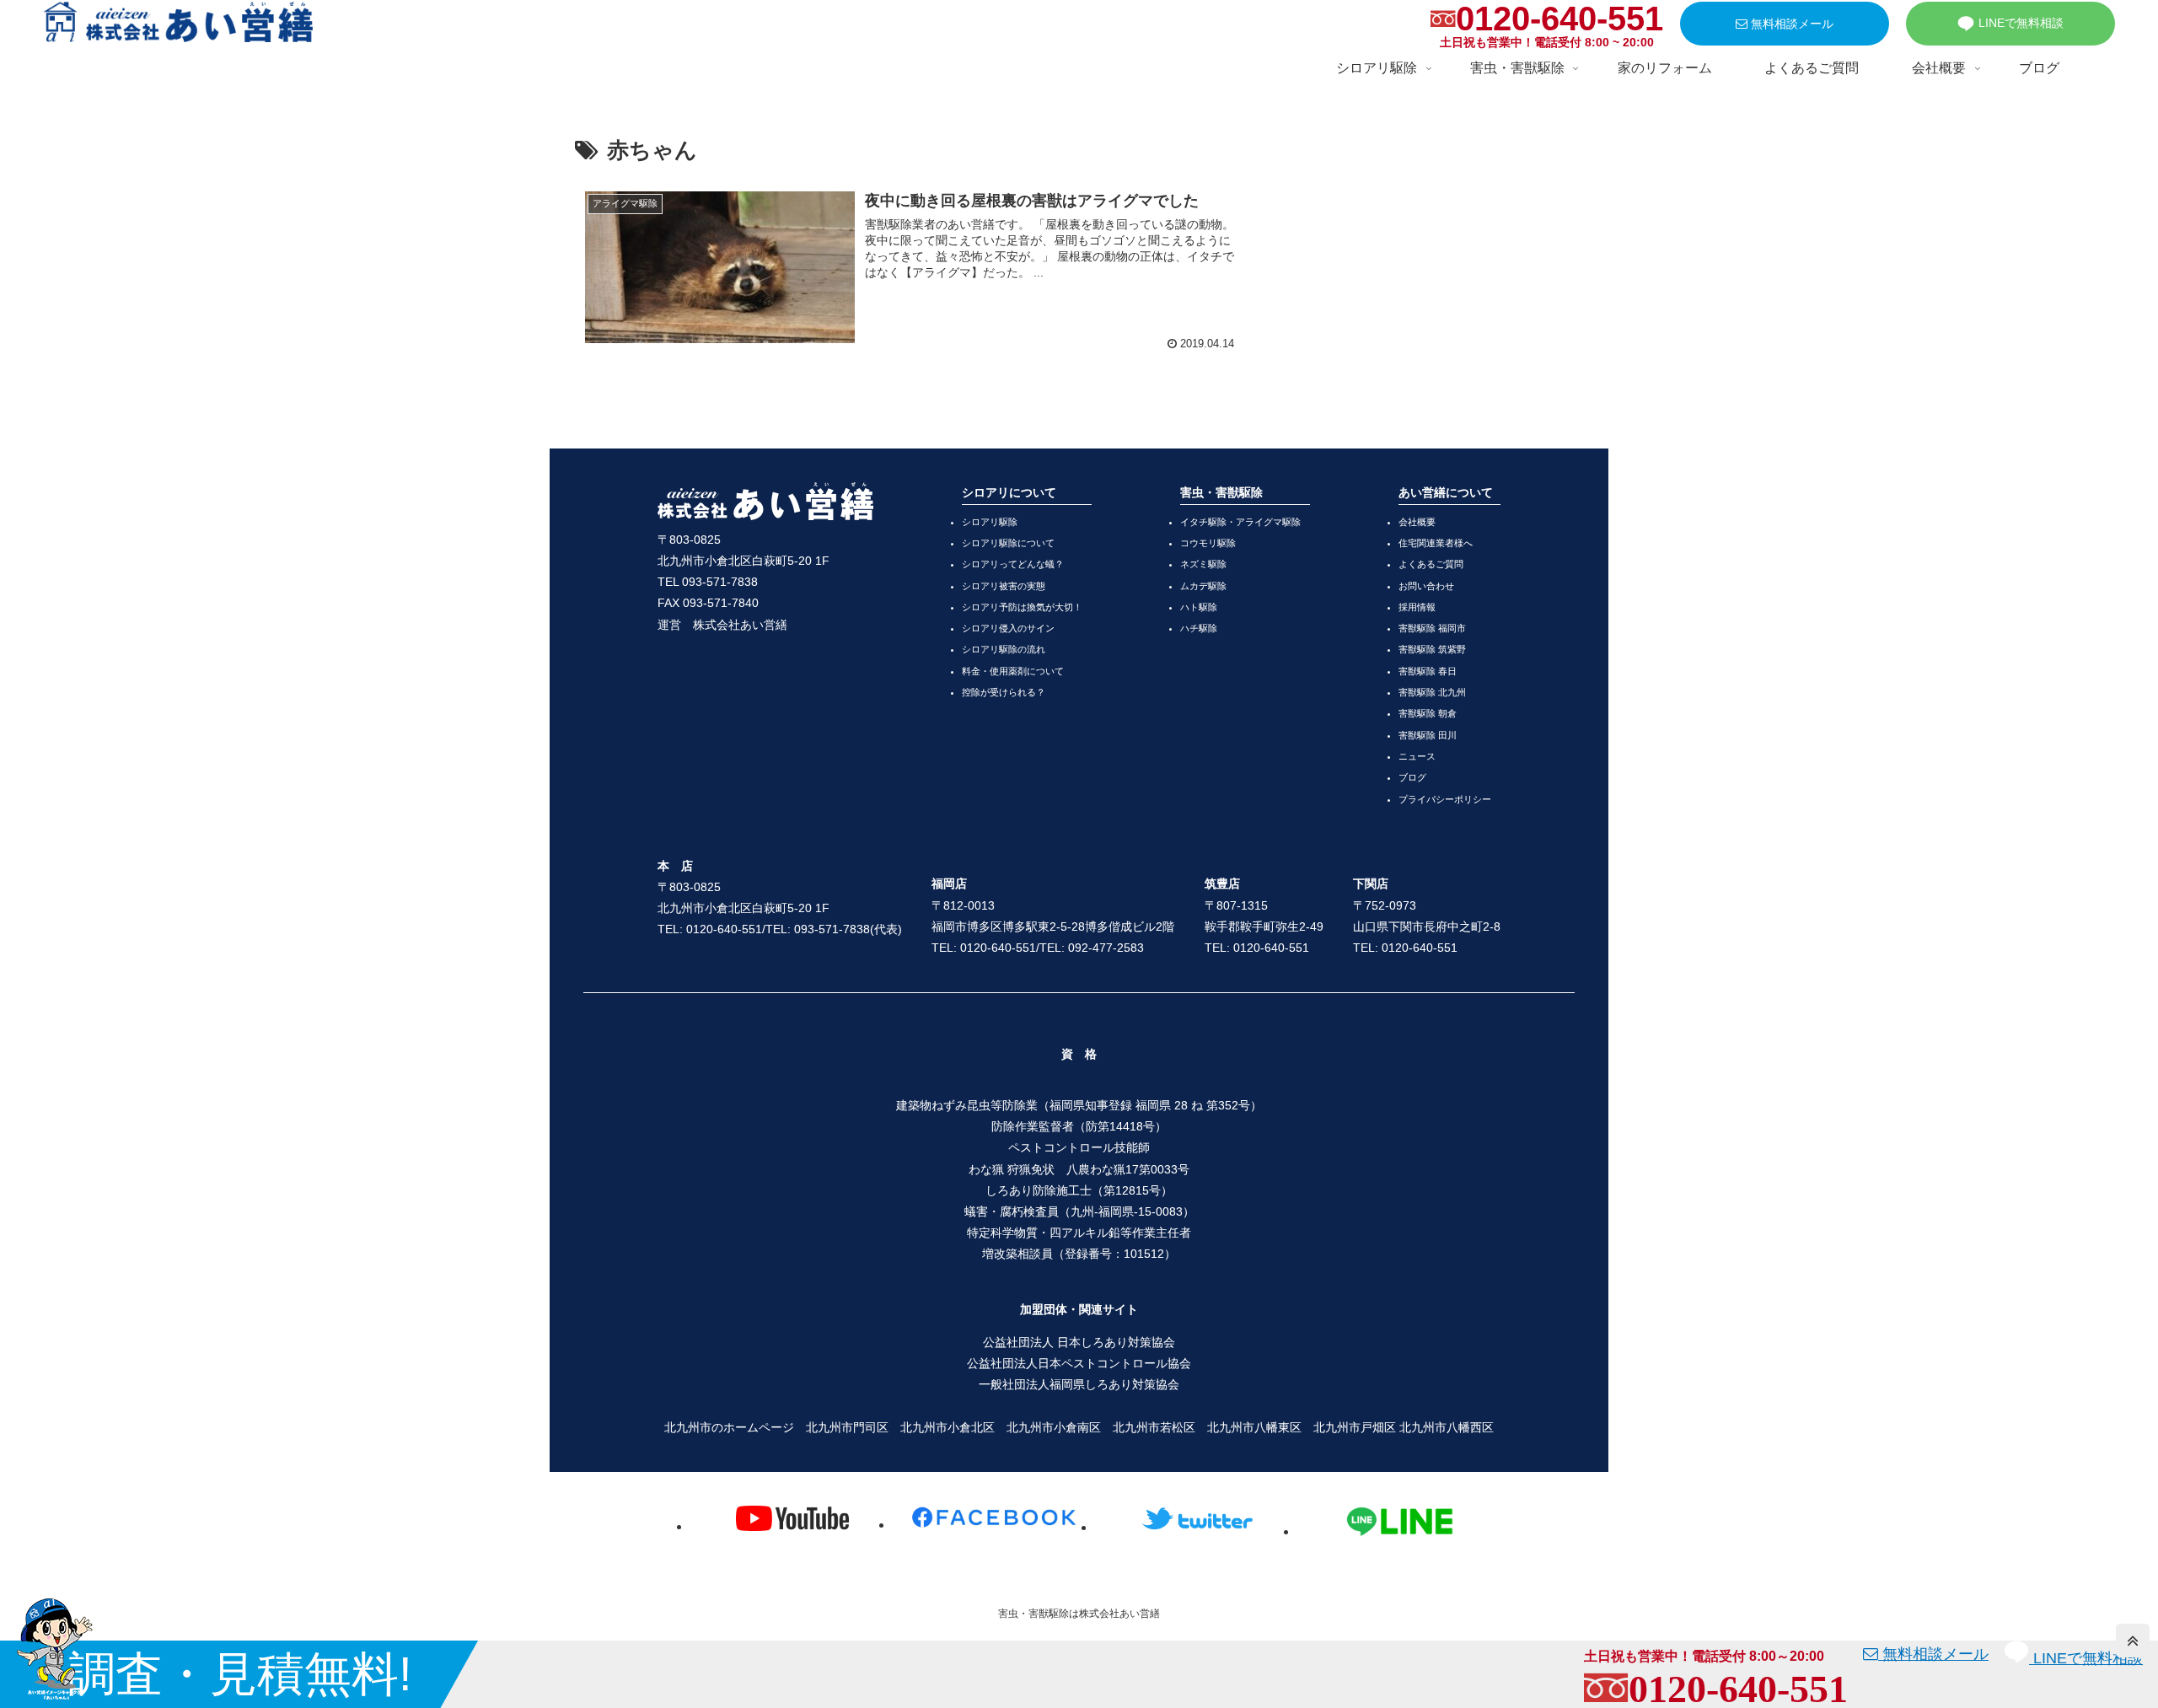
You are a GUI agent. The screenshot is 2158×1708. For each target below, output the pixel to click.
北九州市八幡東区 (1254, 1427)
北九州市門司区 (847, 1427)
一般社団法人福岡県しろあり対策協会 (1079, 1384)
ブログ (1412, 777)
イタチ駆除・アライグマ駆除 (1240, 522)
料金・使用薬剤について (1013, 671)
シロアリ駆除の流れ (1004, 649)
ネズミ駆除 (1203, 564)
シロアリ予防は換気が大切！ (1022, 607)
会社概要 (1417, 522)
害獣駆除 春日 (1428, 671)
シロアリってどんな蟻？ (1013, 564)
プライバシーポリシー (1445, 799)
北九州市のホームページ (729, 1427)
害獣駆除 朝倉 (1428, 713)
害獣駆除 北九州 (1432, 692)
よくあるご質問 (1431, 564)
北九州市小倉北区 (947, 1427)
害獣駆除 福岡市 (1432, 628)
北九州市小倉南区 (1054, 1427)
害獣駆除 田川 (1428, 735)
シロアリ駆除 (990, 522)
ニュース (1417, 756)
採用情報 (1417, 607)
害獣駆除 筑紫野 (1432, 649)
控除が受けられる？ (1004, 692)
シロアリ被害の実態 (1004, 586)
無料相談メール (1790, 24)
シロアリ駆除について (1008, 543)
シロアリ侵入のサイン (1008, 628)
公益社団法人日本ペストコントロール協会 (1079, 1363)
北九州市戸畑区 (1355, 1427)
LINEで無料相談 (2021, 23)
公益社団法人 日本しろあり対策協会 (1079, 1342)
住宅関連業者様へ (1436, 543)
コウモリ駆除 (1208, 543)
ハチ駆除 (1199, 628)
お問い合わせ (1426, 586)
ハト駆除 (1199, 607)
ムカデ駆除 (1203, 586)
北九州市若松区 (1154, 1427)
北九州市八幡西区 (1447, 1427)
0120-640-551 (1559, 19)
